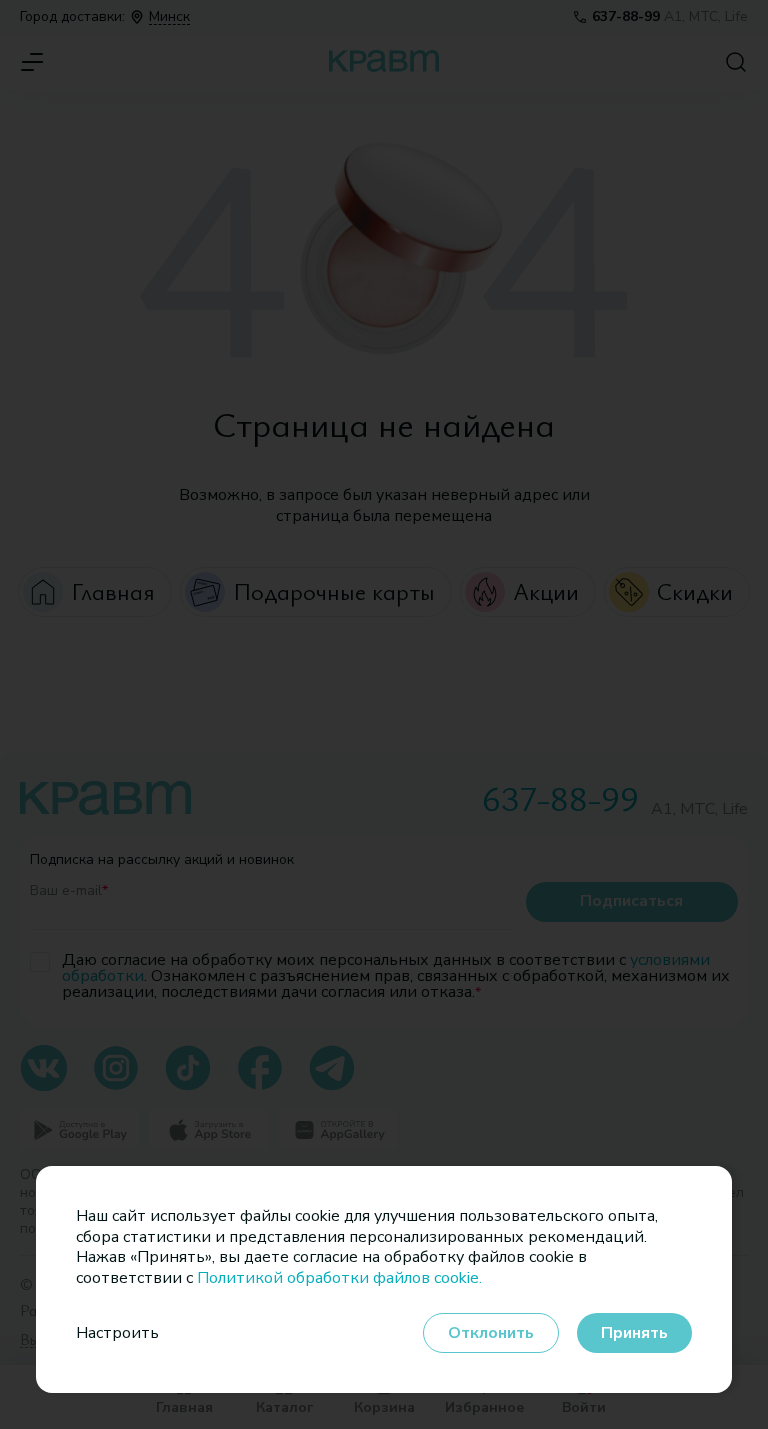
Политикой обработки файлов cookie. (339, 1278)
